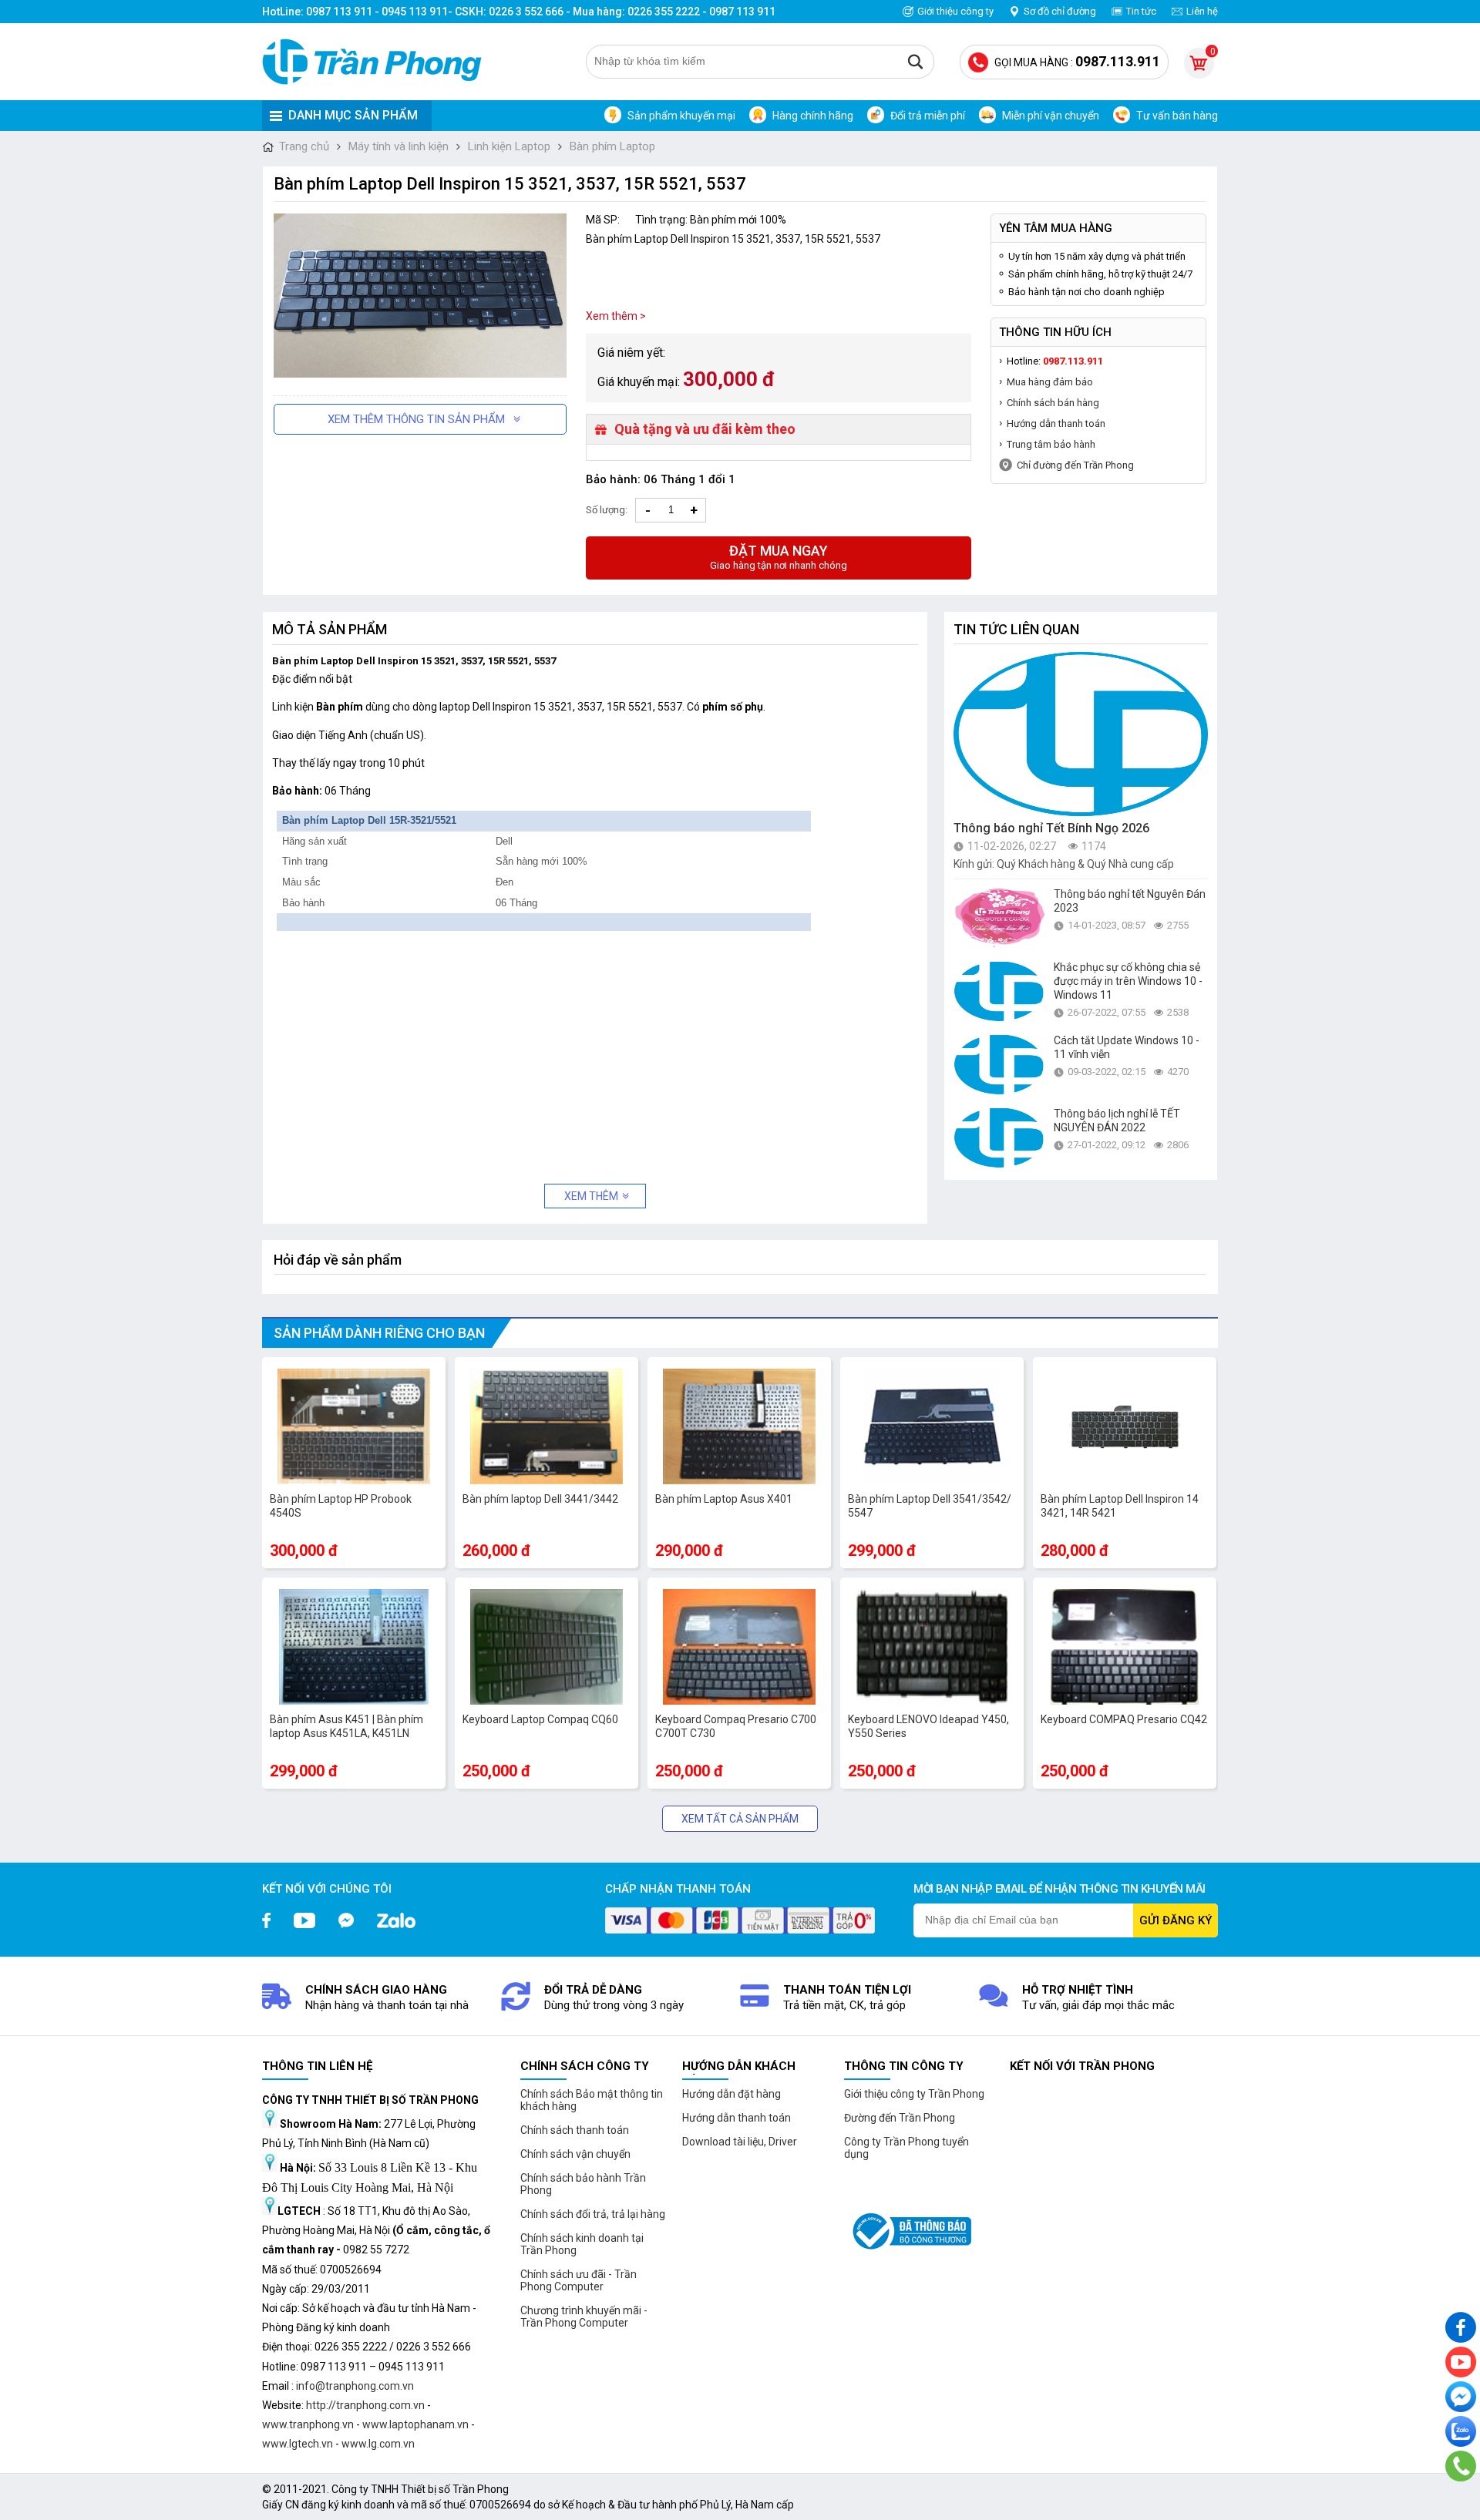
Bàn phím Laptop (612, 146)
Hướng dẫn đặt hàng (732, 2094)
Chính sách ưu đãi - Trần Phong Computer (579, 2280)
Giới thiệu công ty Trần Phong (914, 2094)
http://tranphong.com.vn (365, 2405)
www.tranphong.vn (308, 2424)
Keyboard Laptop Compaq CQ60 (540, 1719)
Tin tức (1141, 11)
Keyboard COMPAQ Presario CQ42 (1124, 1719)
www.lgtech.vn (298, 2444)
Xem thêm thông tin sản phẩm (416, 419)
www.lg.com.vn (378, 2444)
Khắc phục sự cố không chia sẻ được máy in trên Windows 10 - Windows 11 (1128, 981)
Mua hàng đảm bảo (1050, 382)
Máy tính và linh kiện (399, 146)
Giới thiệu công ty (955, 11)
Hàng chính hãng (813, 116)
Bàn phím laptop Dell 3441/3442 (540, 1499)
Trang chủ (304, 146)
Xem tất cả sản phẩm (740, 1819)
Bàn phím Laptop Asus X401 (724, 1499)
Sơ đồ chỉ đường (1060, 11)
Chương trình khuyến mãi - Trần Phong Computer (584, 2317)
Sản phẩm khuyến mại (681, 116)
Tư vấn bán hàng (1177, 116)
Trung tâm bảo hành (1051, 444)
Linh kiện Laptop (509, 146)
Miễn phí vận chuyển (1051, 116)
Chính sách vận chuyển (575, 2154)
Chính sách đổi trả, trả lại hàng (593, 2214)
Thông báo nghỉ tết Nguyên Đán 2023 (1130, 901)
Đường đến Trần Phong (900, 2118)
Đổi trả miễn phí (928, 116)
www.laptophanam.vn (415, 2424)
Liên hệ (1202, 11)
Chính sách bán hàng (1053, 403)
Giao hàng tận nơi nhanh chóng (779, 557)
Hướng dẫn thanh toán (1056, 423)
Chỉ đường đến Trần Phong (1075, 465)
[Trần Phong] (378, 62)
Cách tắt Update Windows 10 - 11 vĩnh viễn (1127, 1047)
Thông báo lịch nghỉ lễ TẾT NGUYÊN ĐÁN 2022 (1117, 1121)
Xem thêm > (616, 316)
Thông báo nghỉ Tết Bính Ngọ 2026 (1051, 828)
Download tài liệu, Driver (740, 2142)
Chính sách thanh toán (575, 2130)
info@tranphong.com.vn (355, 2386)
